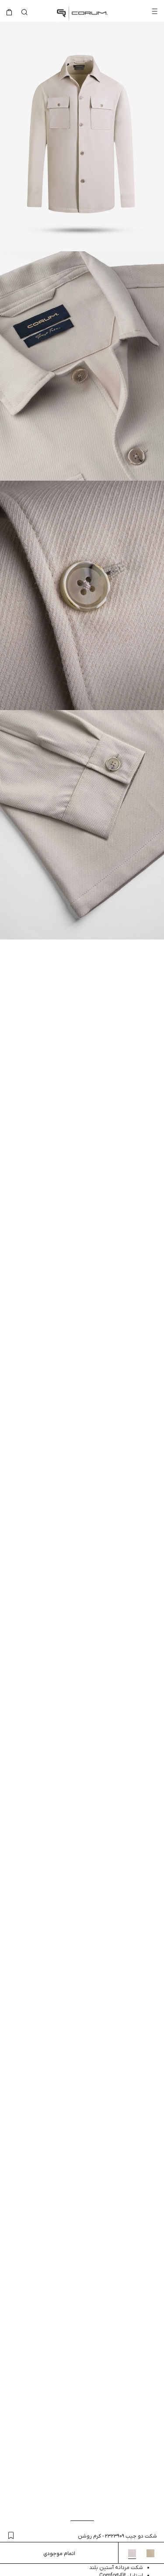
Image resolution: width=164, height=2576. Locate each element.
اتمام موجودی (59, 2554)
